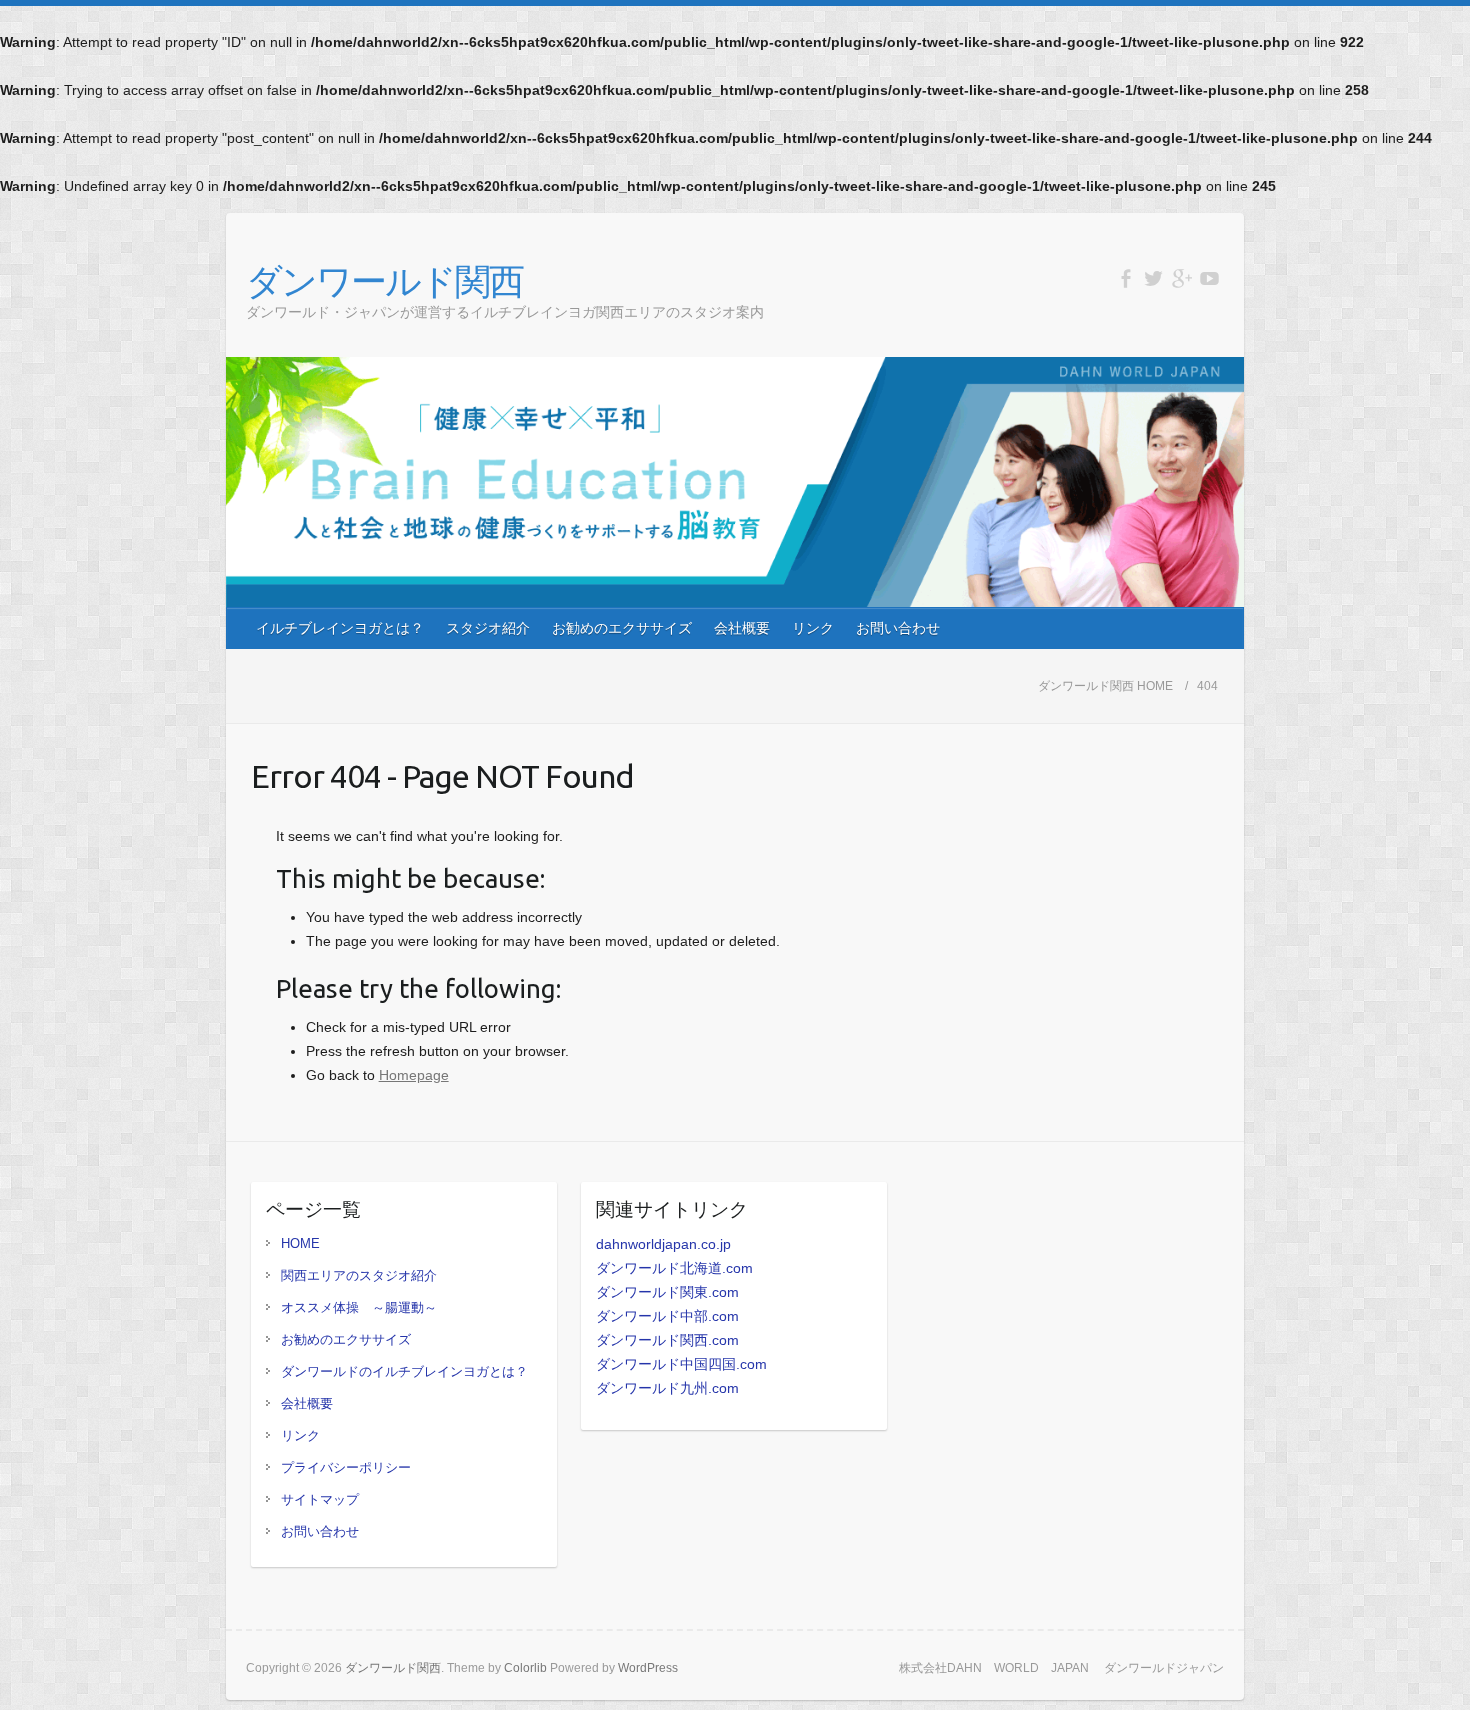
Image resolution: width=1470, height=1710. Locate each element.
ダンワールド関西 (384, 280)
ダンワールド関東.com (667, 1292)
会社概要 (742, 628)
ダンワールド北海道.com (674, 1268)
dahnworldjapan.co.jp (663, 1244)
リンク (813, 628)
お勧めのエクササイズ (622, 628)
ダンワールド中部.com (667, 1316)
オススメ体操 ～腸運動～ (359, 1307)
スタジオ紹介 (488, 628)
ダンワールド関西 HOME (1105, 686)
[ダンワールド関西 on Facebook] (1125, 278)
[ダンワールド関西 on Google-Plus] (1181, 278)
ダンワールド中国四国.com (681, 1364)
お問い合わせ (898, 628)
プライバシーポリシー (346, 1467)
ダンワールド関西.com (667, 1340)
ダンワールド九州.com (667, 1388)
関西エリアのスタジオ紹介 (359, 1275)
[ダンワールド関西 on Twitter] (1153, 278)
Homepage (414, 1075)
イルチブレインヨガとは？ (340, 628)
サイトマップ (320, 1499)
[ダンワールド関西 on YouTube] (1209, 278)
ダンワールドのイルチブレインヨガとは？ (404, 1371)
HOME (300, 1243)
